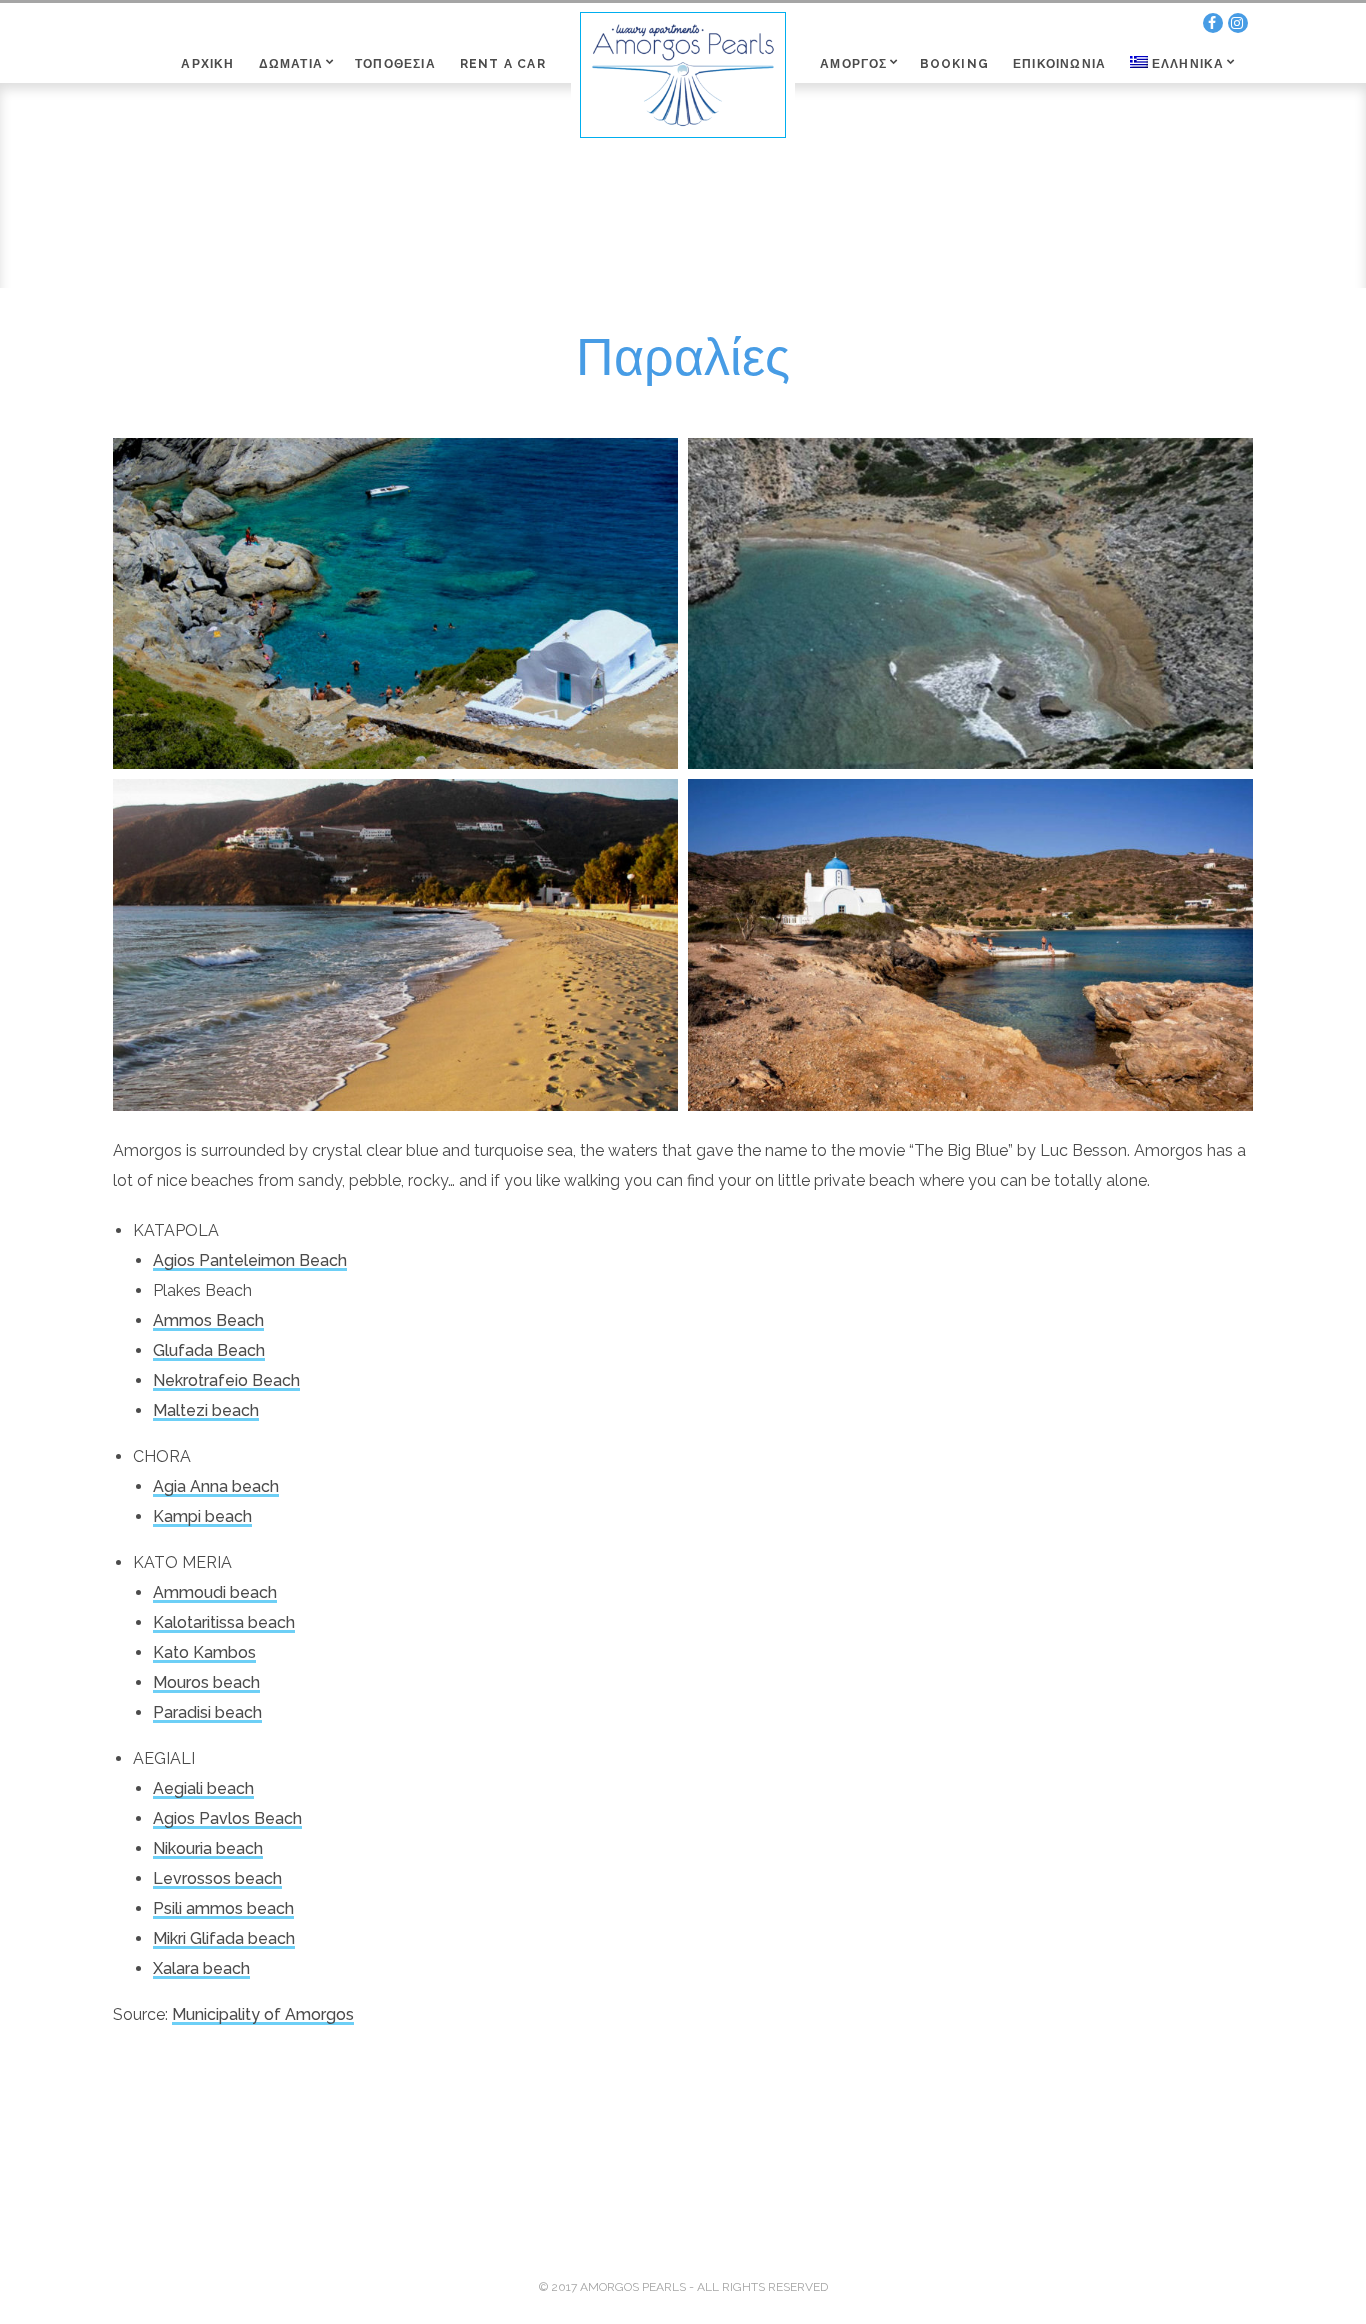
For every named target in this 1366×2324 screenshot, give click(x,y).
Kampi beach (202, 1516)
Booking (954, 64)
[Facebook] (1213, 23)
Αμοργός (853, 64)
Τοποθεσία (395, 64)
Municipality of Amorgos (263, 2014)
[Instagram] (1238, 23)
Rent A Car (503, 64)
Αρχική (207, 64)
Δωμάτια (291, 64)
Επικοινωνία (1059, 64)
